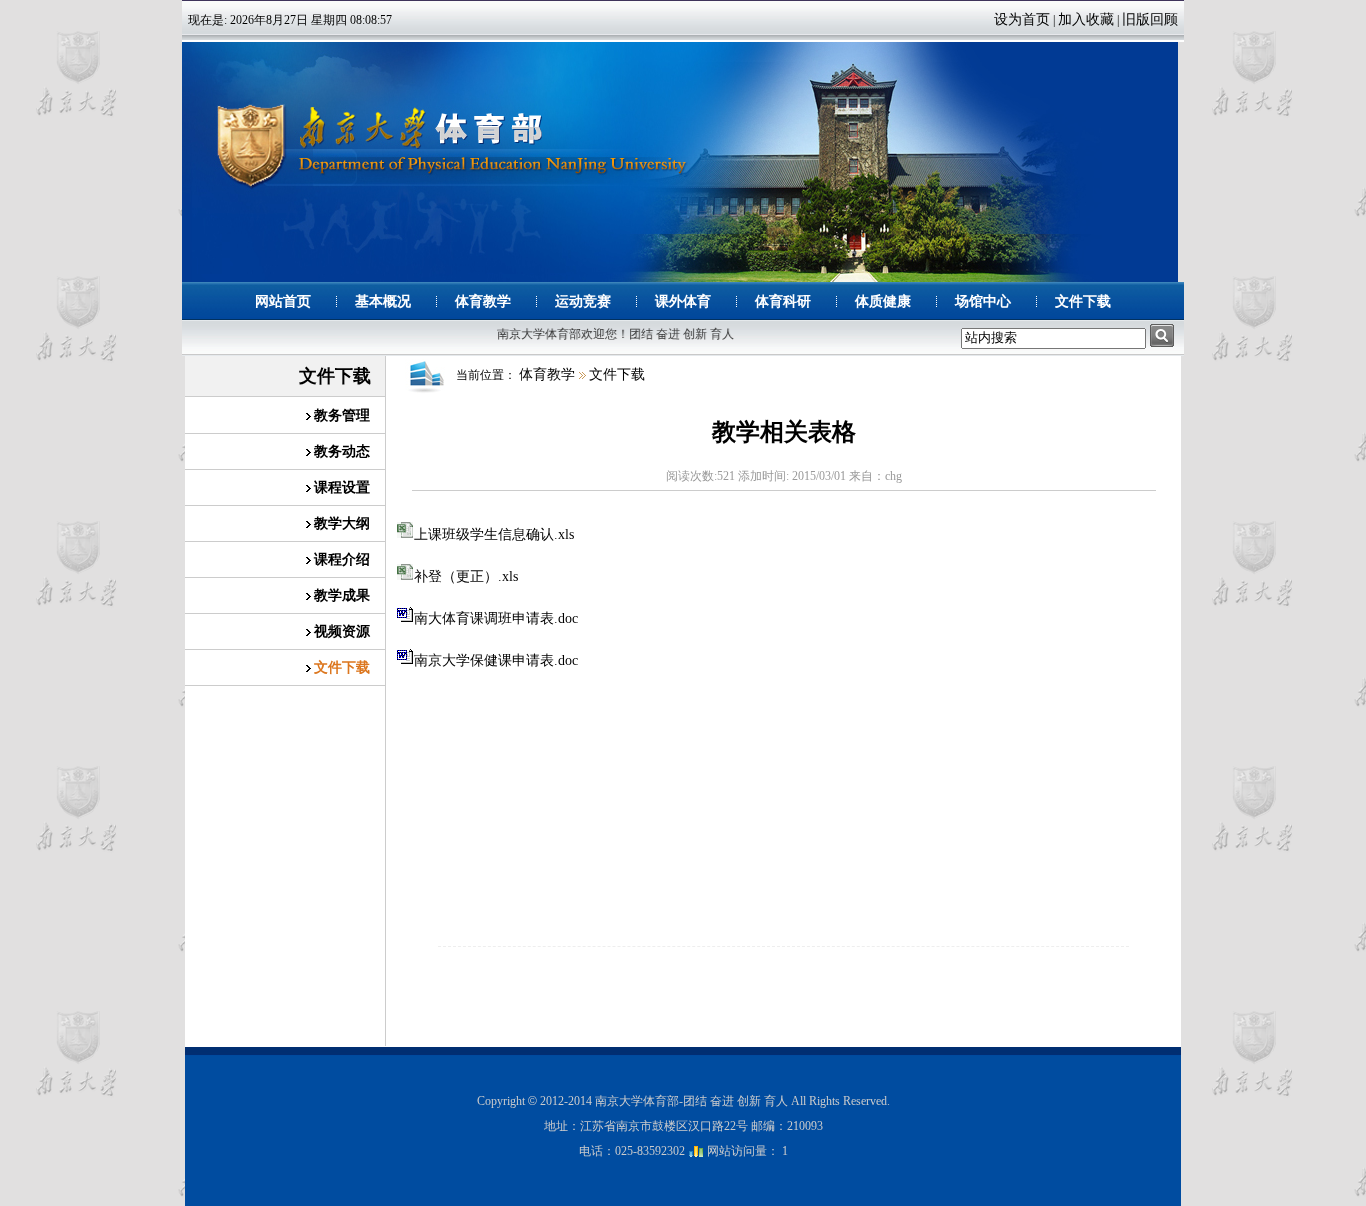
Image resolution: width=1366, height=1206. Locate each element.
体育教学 (483, 301)
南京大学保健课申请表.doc (496, 660)
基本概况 (383, 301)
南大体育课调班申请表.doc (496, 618)
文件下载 (1083, 301)
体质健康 (883, 301)
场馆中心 (983, 301)
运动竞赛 (583, 301)
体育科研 (783, 301)
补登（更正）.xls (466, 576)
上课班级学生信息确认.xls (494, 534)
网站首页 (283, 301)
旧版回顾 (1150, 19)
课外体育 (683, 301)
